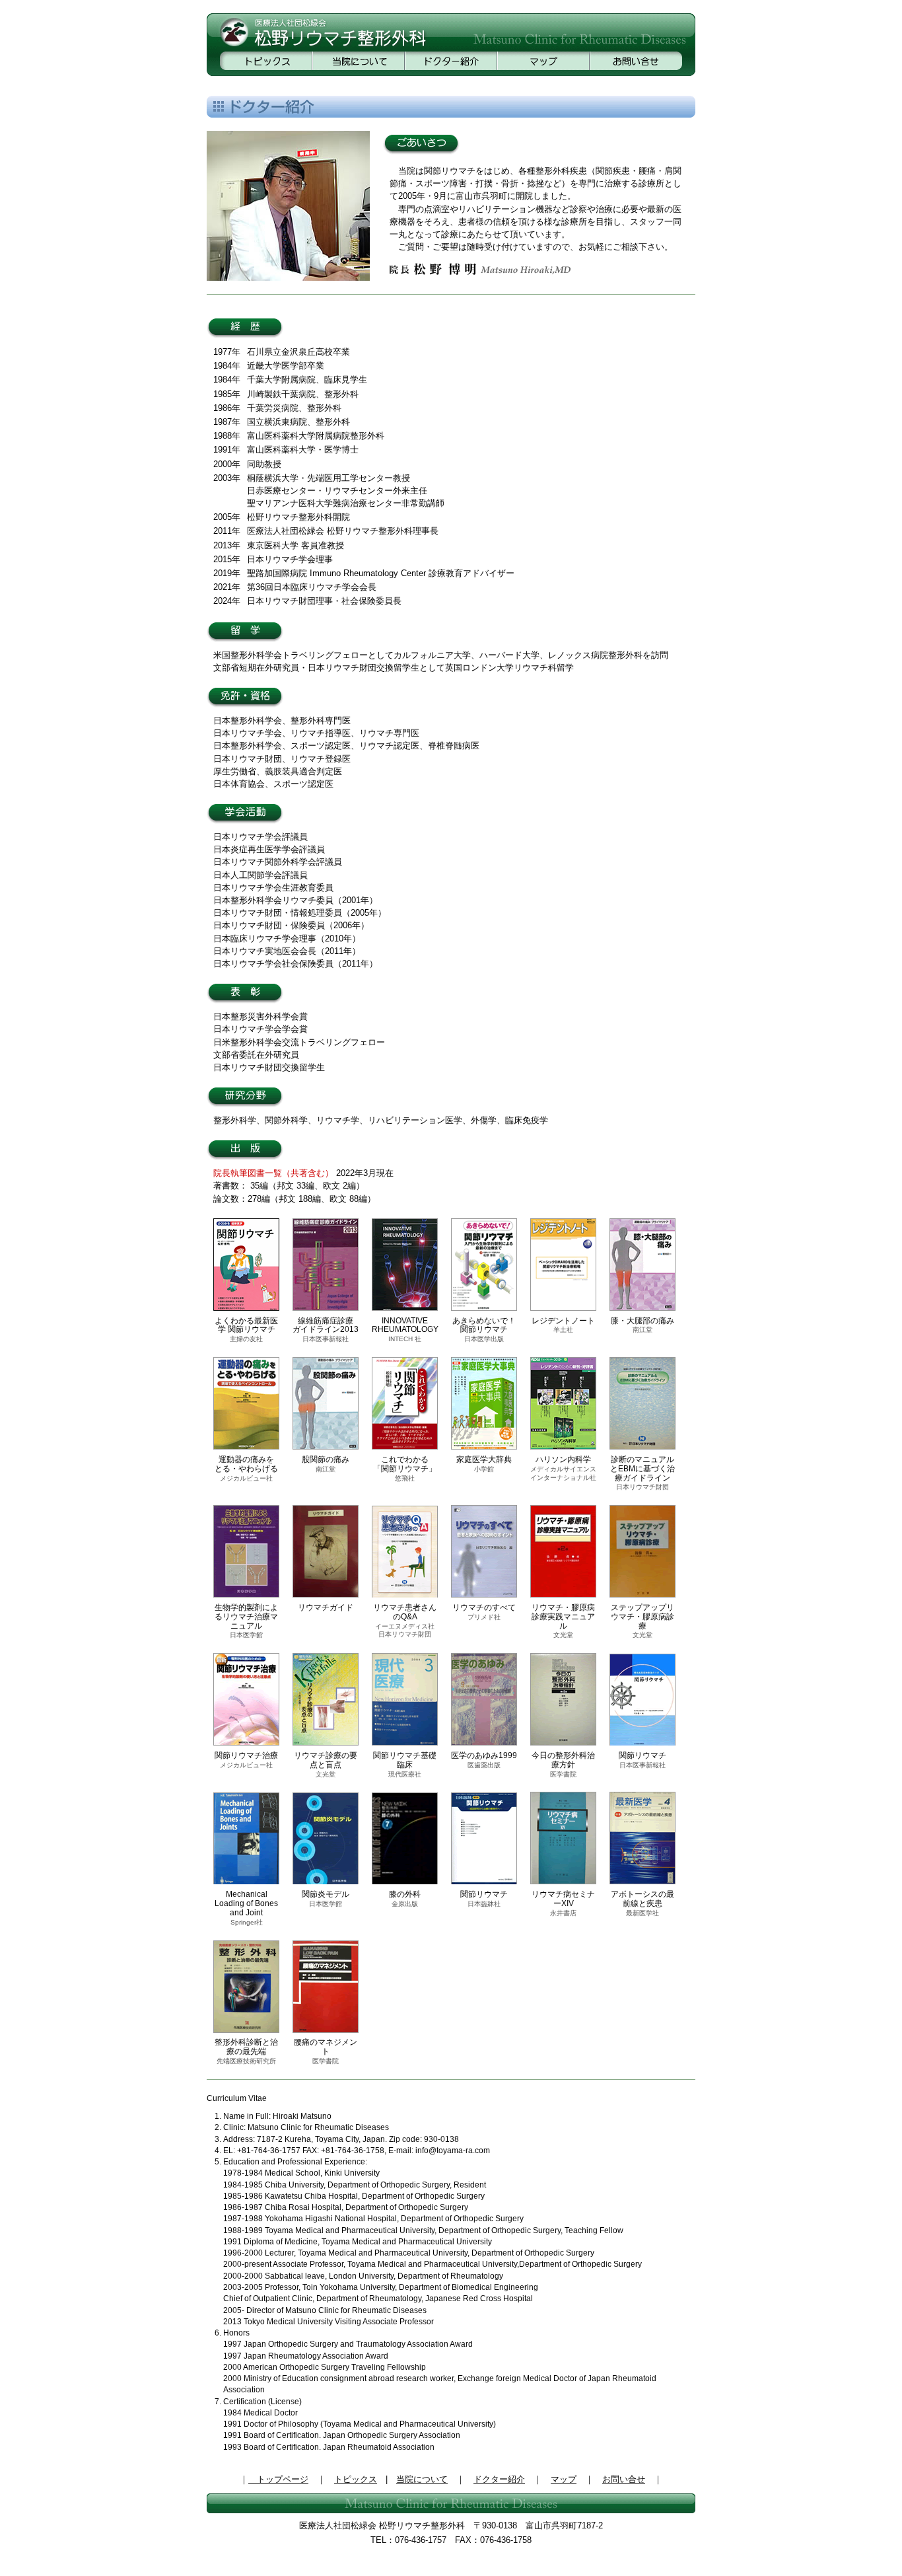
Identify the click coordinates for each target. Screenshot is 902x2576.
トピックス (356, 2479)
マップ (564, 2479)
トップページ (278, 2479)
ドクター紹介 (499, 2479)
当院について (422, 2479)
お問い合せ (624, 2479)
